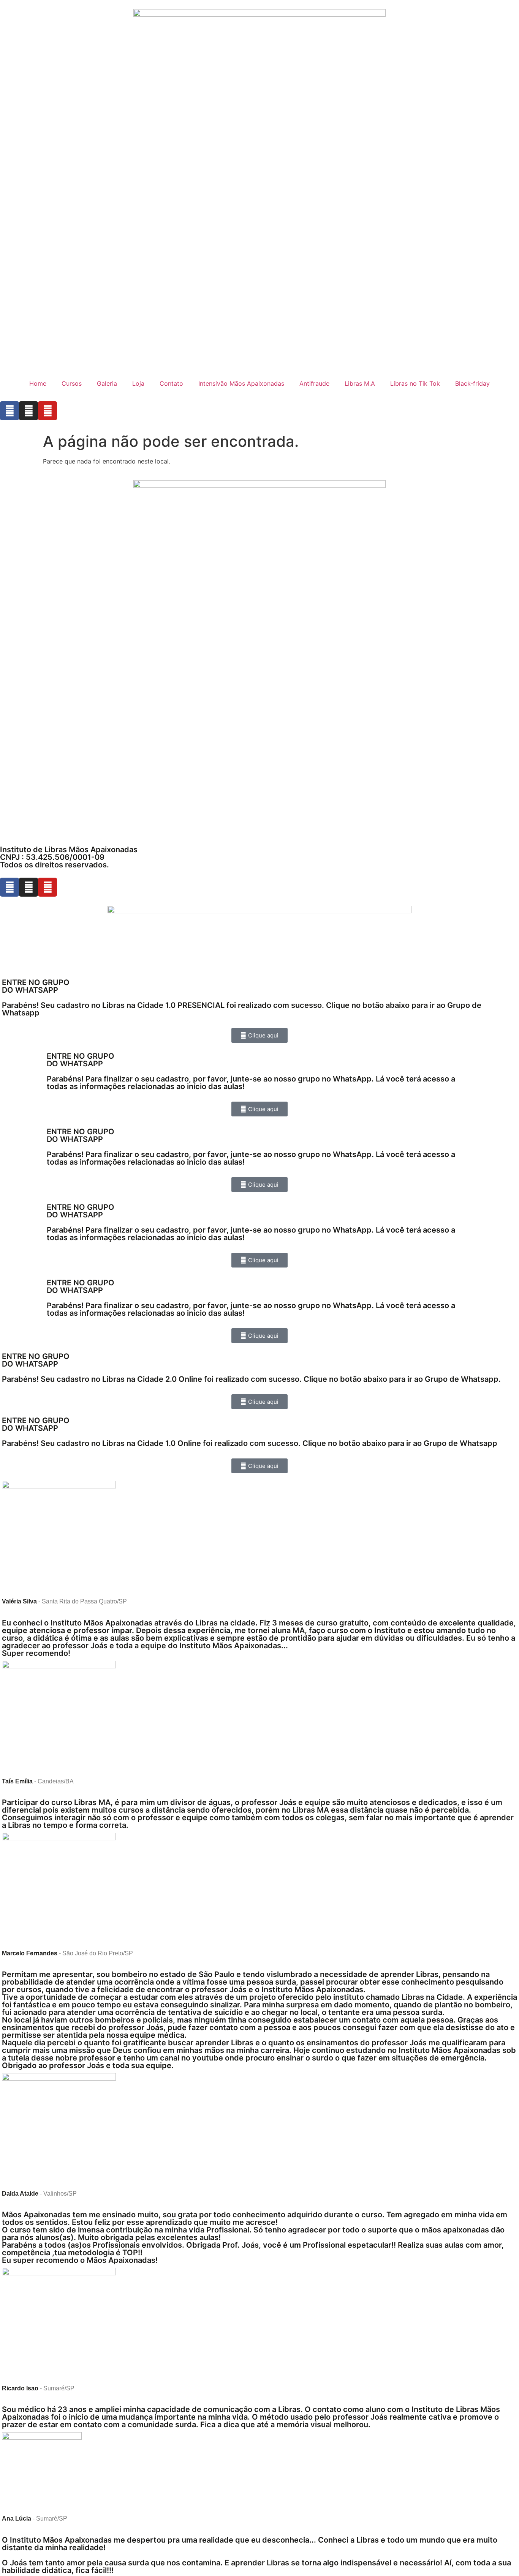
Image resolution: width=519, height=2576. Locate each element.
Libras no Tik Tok (415, 383)
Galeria (107, 383)
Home (38, 383)
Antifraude (314, 383)
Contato (171, 383)
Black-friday (472, 383)
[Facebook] (9, 411)
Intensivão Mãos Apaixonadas (241, 383)
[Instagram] (28, 411)
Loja (138, 383)
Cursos (72, 383)
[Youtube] (47, 411)
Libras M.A (360, 383)
